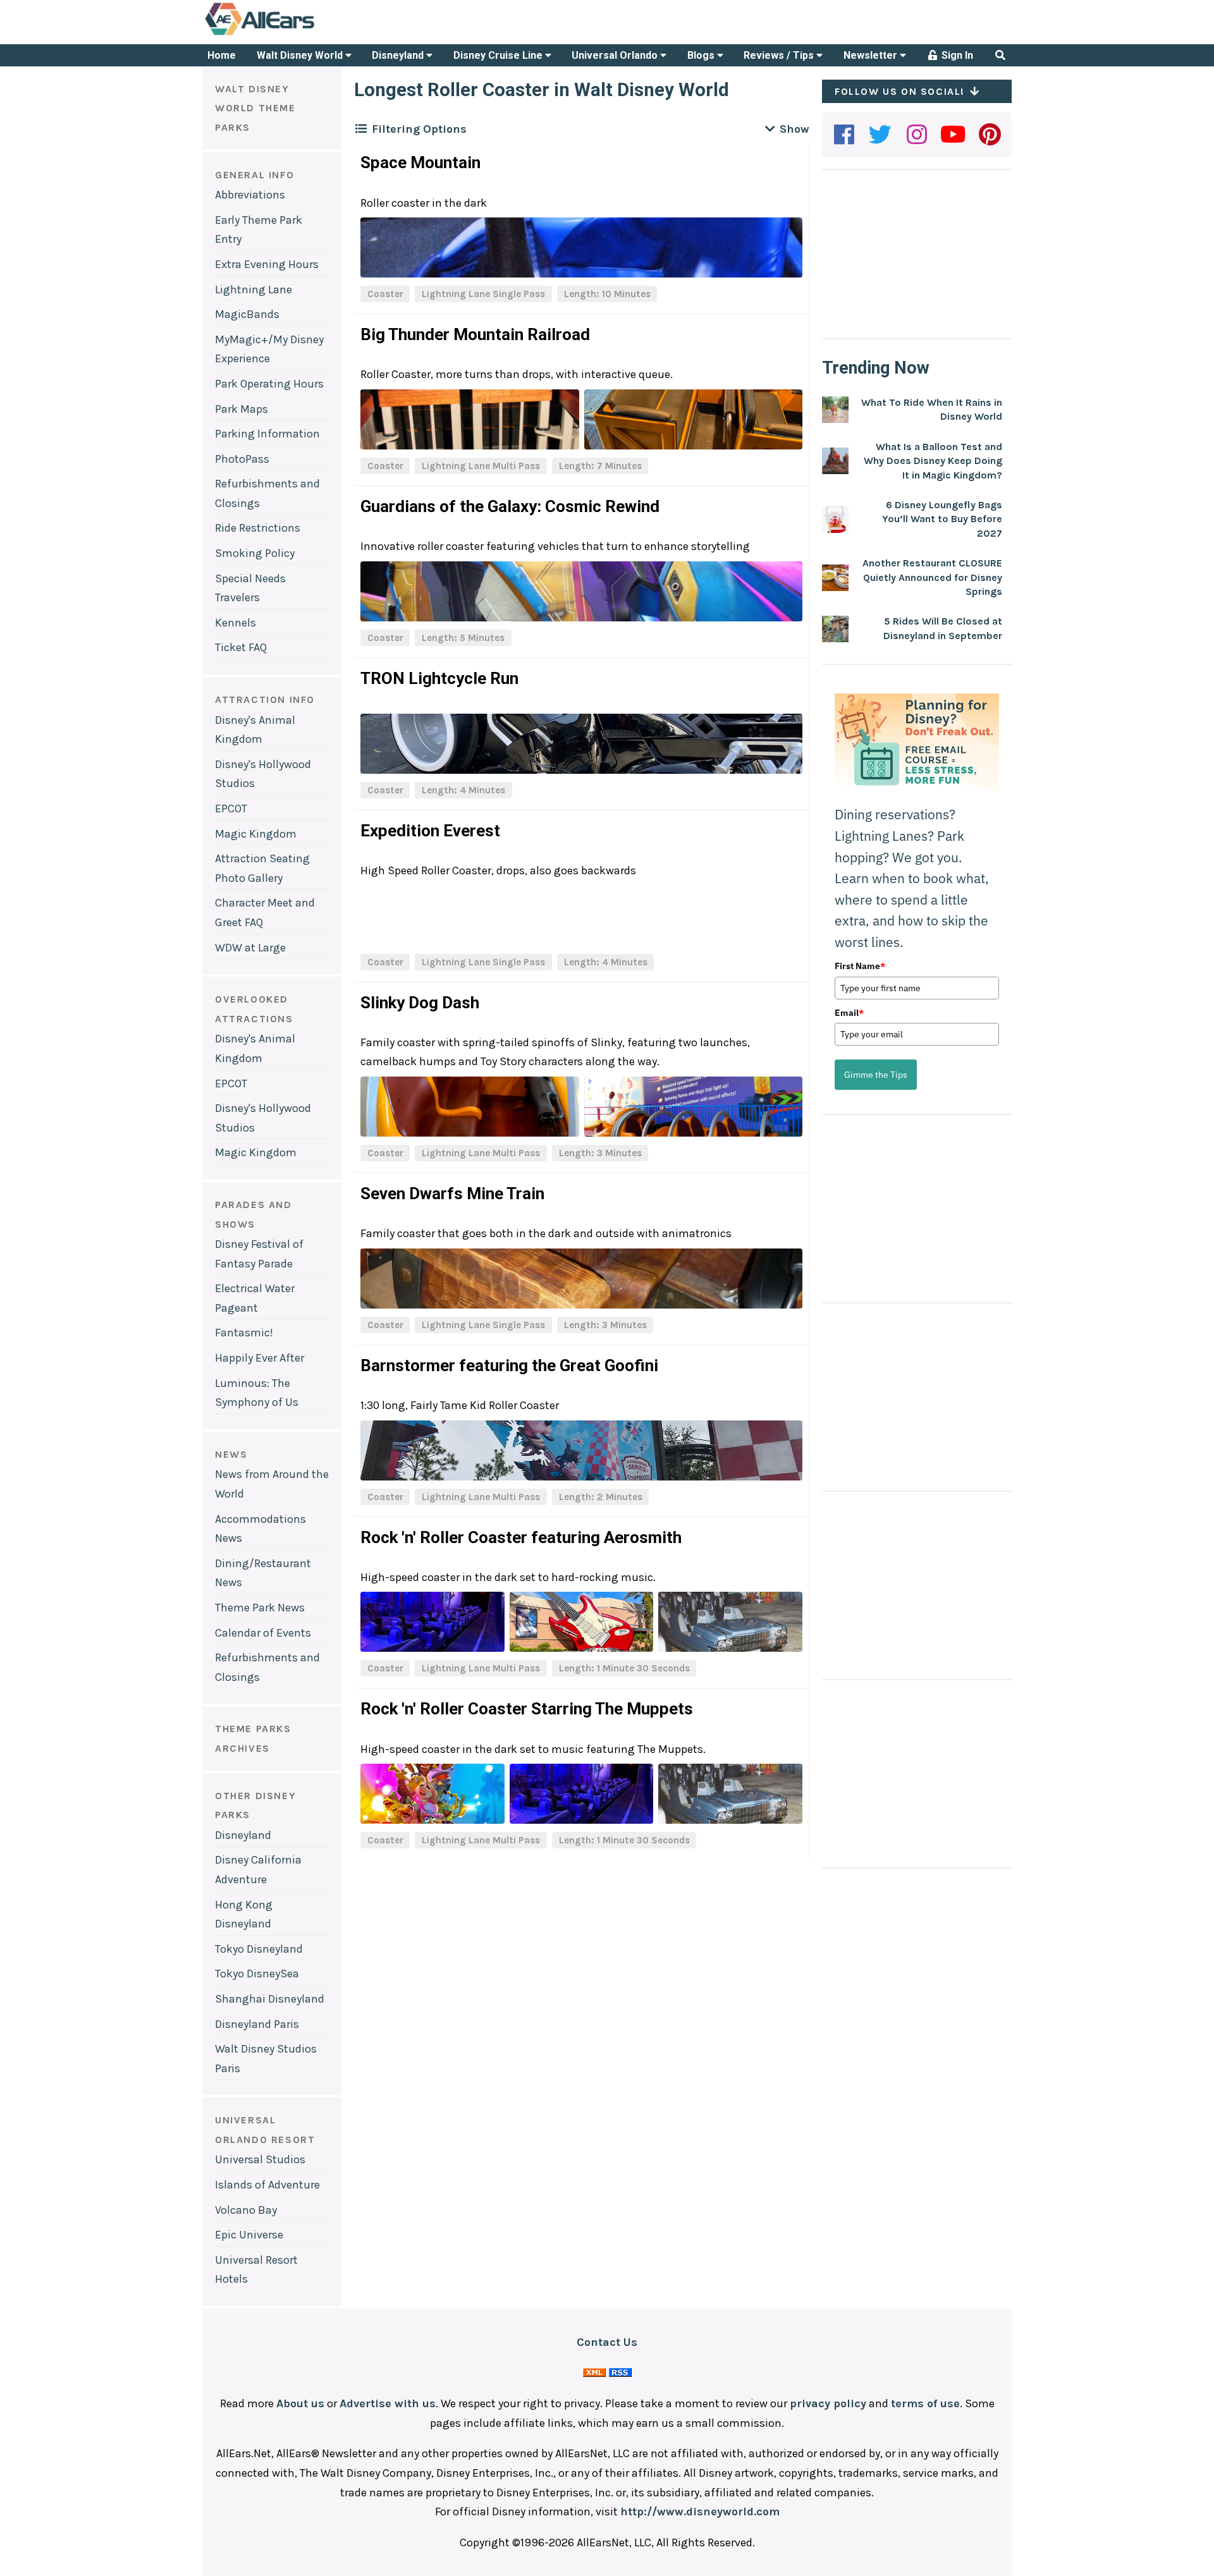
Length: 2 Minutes (601, 1497)
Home (222, 55)
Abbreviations (250, 195)
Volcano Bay (246, 2210)
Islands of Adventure (267, 2185)
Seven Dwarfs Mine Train (452, 1193)
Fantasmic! (244, 1333)
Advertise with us (388, 2403)
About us (300, 2403)
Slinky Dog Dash (420, 1003)
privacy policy (828, 2403)
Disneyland (399, 55)
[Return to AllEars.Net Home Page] (299, 34)
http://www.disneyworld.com (700, 2512)
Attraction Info (265, 699)
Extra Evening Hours (267, 264)
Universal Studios (260, 2159)
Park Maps (242, 409)
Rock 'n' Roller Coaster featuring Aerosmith (521, 1537)
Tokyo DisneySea (257, 1974)
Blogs (702, 55)
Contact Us (607, 2342)
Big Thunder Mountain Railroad (475, 334)
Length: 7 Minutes (600, 466)
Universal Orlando (616, 55)
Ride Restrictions (258, 528)
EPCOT (231, 809)
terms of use (925, 2403)
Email (849, 1013)
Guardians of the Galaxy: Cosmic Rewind (510, 506)
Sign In (956, 55)
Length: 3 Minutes (600, 1153)
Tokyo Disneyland (259, 1949)
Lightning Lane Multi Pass (481, 466)
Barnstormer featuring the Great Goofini (509, 1365)
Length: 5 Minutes (463, 638)
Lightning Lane (254, 290)
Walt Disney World (301, 55)
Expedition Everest (430, 831)
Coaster (385, 294)
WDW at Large (250, 948)
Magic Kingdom (256, 834)
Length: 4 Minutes (463, 790)
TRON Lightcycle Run (439, 678)
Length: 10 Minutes (607, 294)
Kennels (236, 623)
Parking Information (267, 434)
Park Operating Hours (269, 384)
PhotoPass (242, 459)
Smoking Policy (255, 553)
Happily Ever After (260, 1358)
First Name (860, 966)
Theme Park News (260, 1608)
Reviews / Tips (780, 55)
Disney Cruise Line (499, 55)
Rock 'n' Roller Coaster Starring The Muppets (527, 1709)
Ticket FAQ (241, 647)
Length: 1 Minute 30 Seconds (624, 1668)
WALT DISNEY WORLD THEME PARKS (255, 108)
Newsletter (872, 55)
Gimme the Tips (876, 1075)
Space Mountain (420, 162)
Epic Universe (249, 2235)
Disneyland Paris (257, 2024)
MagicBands (247, 314)
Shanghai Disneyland (270, 1999)
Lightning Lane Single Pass (483, 294)
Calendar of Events (263, 1633)
